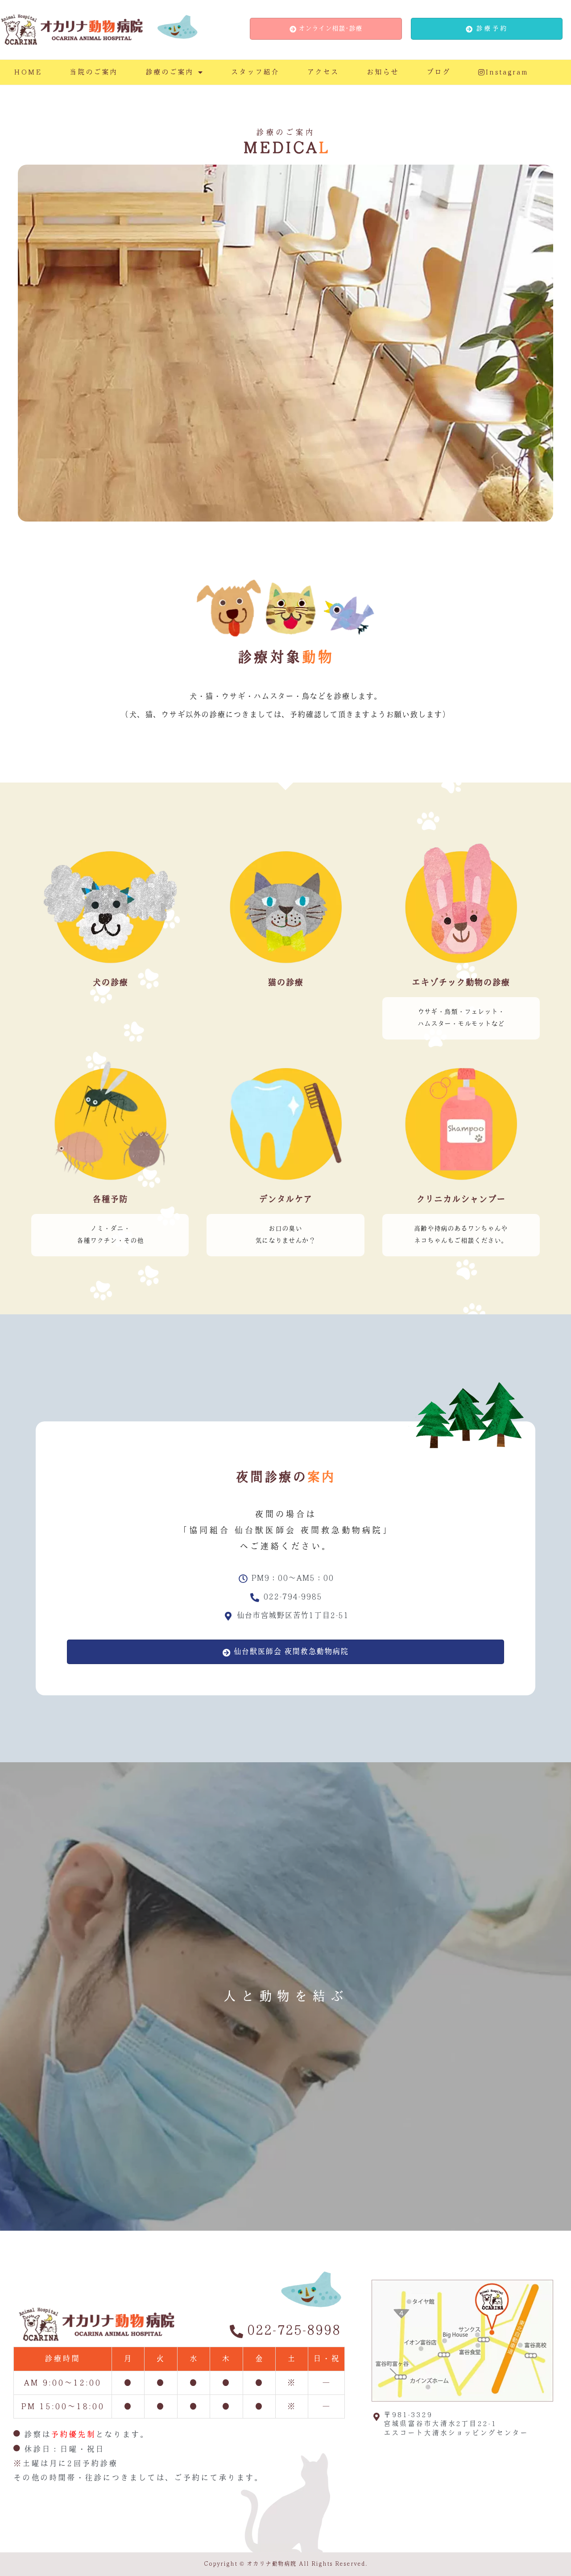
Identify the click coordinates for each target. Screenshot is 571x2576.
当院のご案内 (94, 72)
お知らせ (383, 72)
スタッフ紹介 (255, 72)
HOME (28, 72)
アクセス (323, 72)
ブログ (439, 72)
